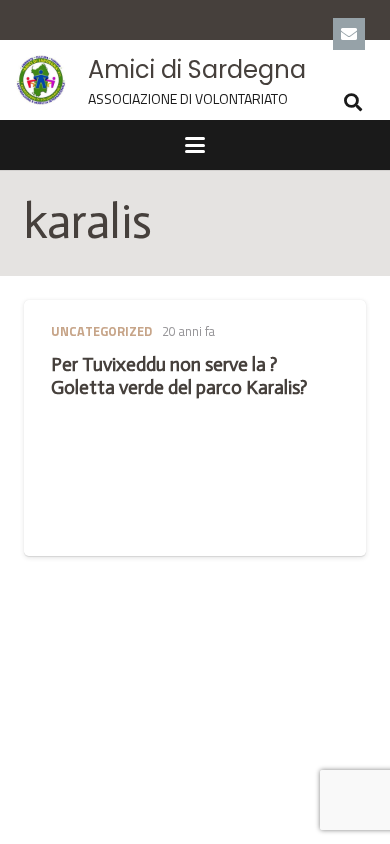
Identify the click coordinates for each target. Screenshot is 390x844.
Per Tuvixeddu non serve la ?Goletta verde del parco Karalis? (179, 376)
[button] (353, 102)
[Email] (349, 34)
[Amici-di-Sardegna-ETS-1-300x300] (41, 80)
